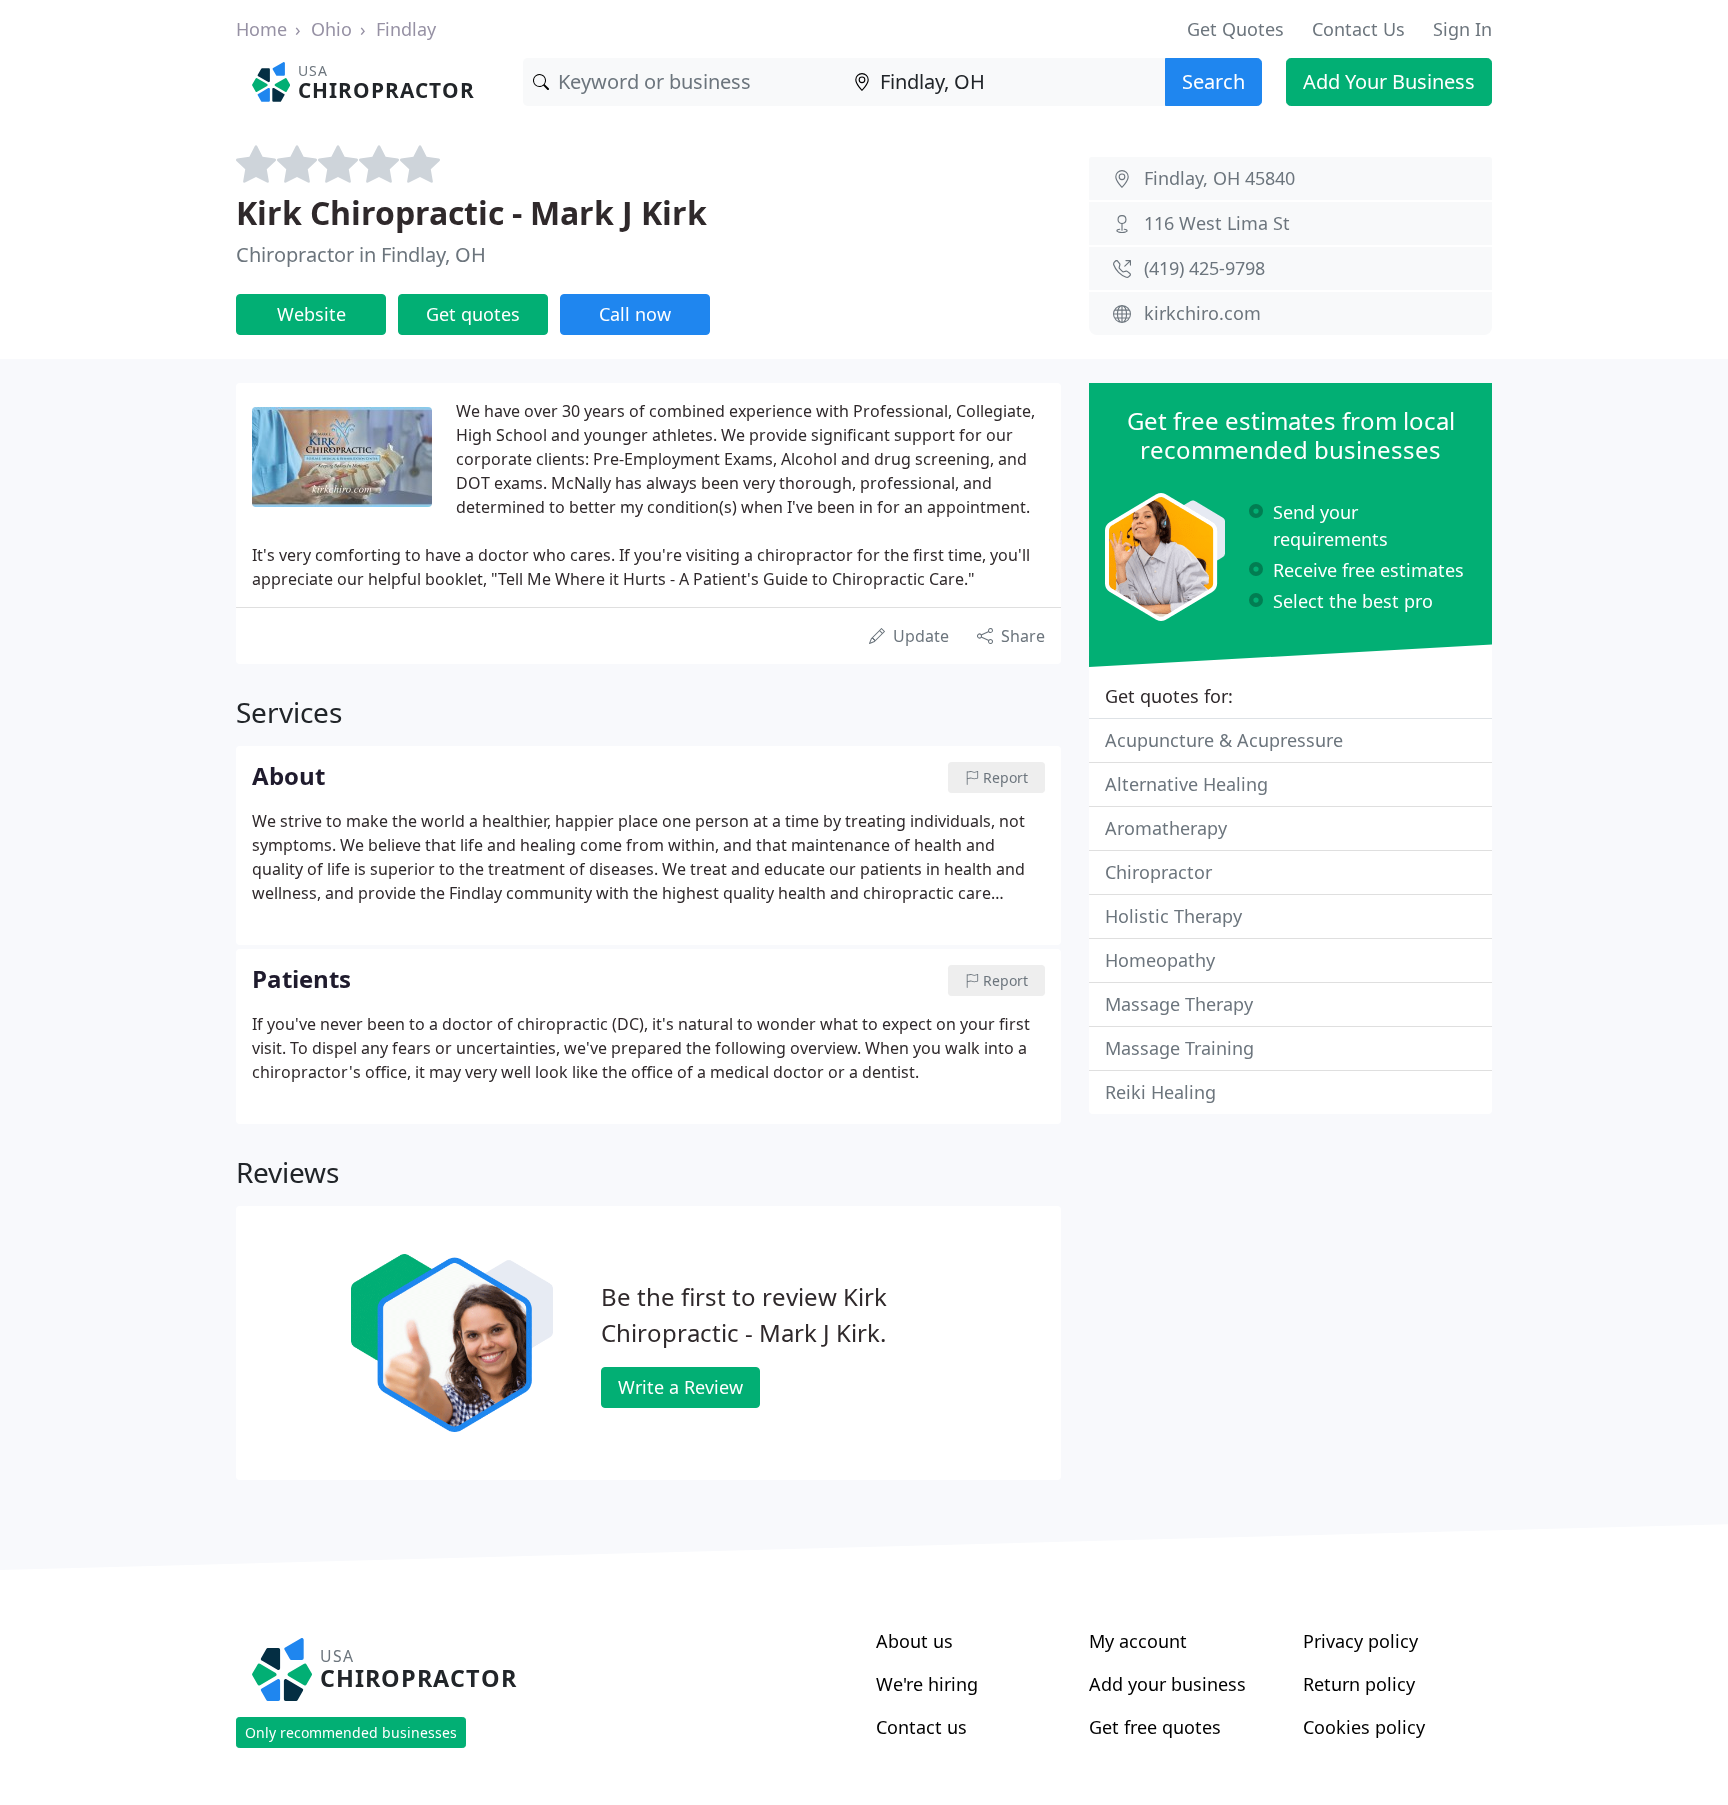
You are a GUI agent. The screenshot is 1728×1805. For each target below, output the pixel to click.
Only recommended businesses (351, 1732)
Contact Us (1358, 29)
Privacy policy (1360, 1641)
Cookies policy (1364, 1727)
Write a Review (680, 1387)
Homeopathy (1160, 960)
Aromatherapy (1166, 828)
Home (261, 29)
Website (311, 314)
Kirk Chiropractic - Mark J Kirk (471, 212)
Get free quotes (1155, 1727)
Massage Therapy (1179, 1004)
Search (1213, 81)
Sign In (1462, 29)
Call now (635, 314)
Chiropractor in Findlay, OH (361, 254)
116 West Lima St (1217, 223)
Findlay (406, 29)
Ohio (331, 29)
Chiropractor (1158, 872)
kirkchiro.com (1202, 313)
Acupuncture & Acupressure (1224, 740)
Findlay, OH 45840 (1219, 178)
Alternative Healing (1186, 784)
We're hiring (927, 1684)
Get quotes (473, 314)
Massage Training (1179, 1048)
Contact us (921, 1727)
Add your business (1167, 1684)
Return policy (1359, 1684)
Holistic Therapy (1173, 916)
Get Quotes (1235, 29)
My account (1138, 1641)
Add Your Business (1389, 81)
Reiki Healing (1160, 1092)
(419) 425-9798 (1204, 268)
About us (914, 1641)
